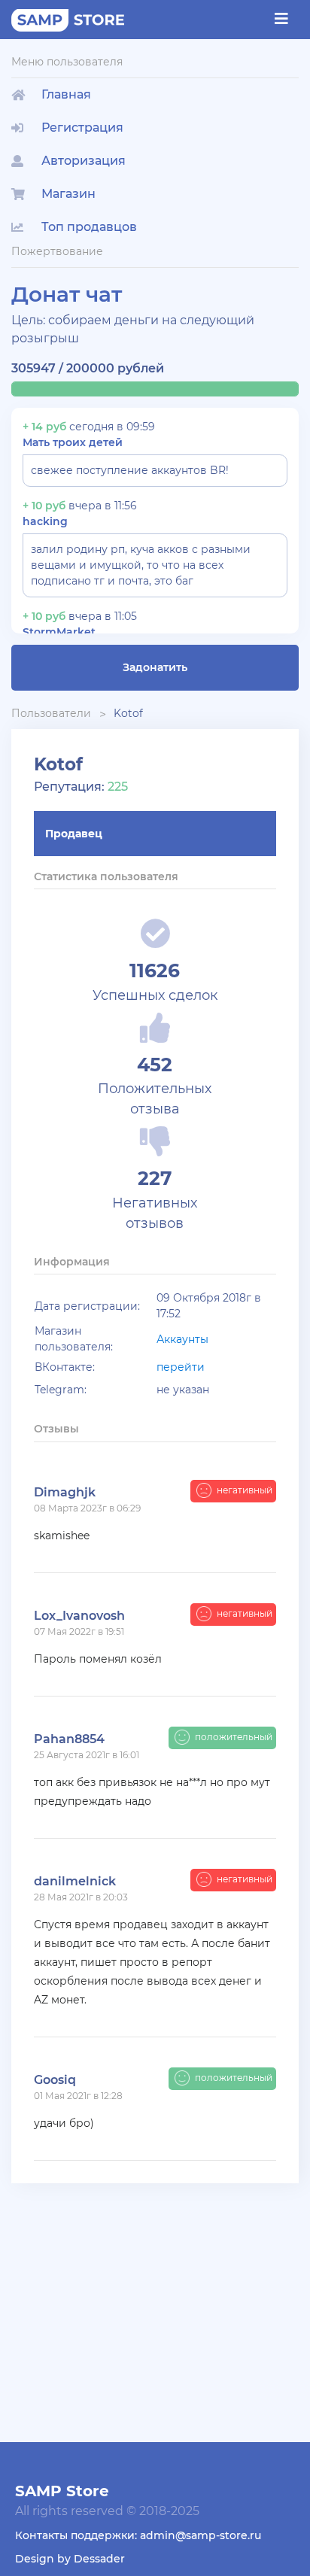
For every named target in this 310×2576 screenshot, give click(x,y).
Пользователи (51, 713)
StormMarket (59, 632)
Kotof (128, 713)
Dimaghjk (65, 1492)
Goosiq (55, 2080)
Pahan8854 (69, 1739)
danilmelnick (75, 1881)
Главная (66, 94)
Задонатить (155, 667)
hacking (45, 521)
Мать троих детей (73, 442)
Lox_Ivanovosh (79, 1616)
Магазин (68, 194)
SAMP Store (62, 2491)
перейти (181, 1367)
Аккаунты (182, 1339)
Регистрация (82, 128)
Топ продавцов (89, 227)
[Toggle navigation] (281, 19)
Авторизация (84, 161)
